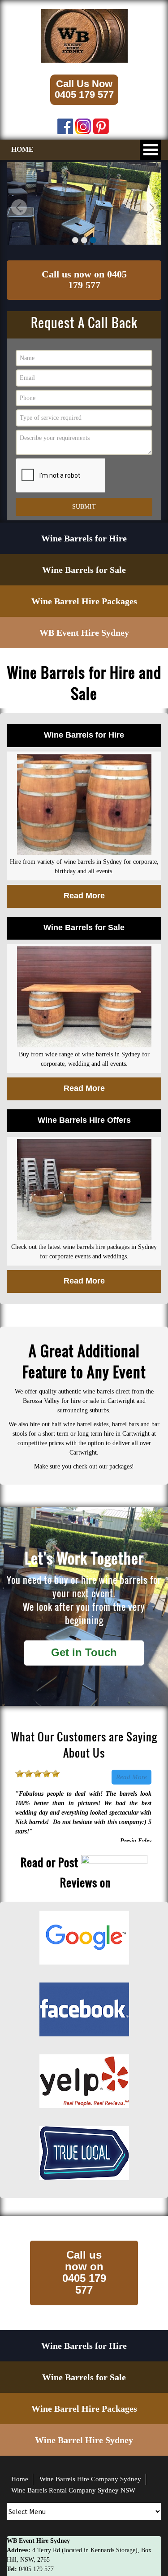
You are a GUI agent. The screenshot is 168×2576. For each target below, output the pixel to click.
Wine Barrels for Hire (84, 538)
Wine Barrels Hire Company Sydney (90, 2479)
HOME (22, 149)
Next (150, 209)
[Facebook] (65, 124)
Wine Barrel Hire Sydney (84, 2440)
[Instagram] (83, 124)
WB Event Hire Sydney (84, 633)
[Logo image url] (84, 35)
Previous (18, 209)
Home (20, 2479)
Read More (131, 1777)
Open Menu (151, 150)
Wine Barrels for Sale (84, 570)
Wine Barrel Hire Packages (84, 601)
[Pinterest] (101, 124)
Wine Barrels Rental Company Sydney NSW (73, 2490)
